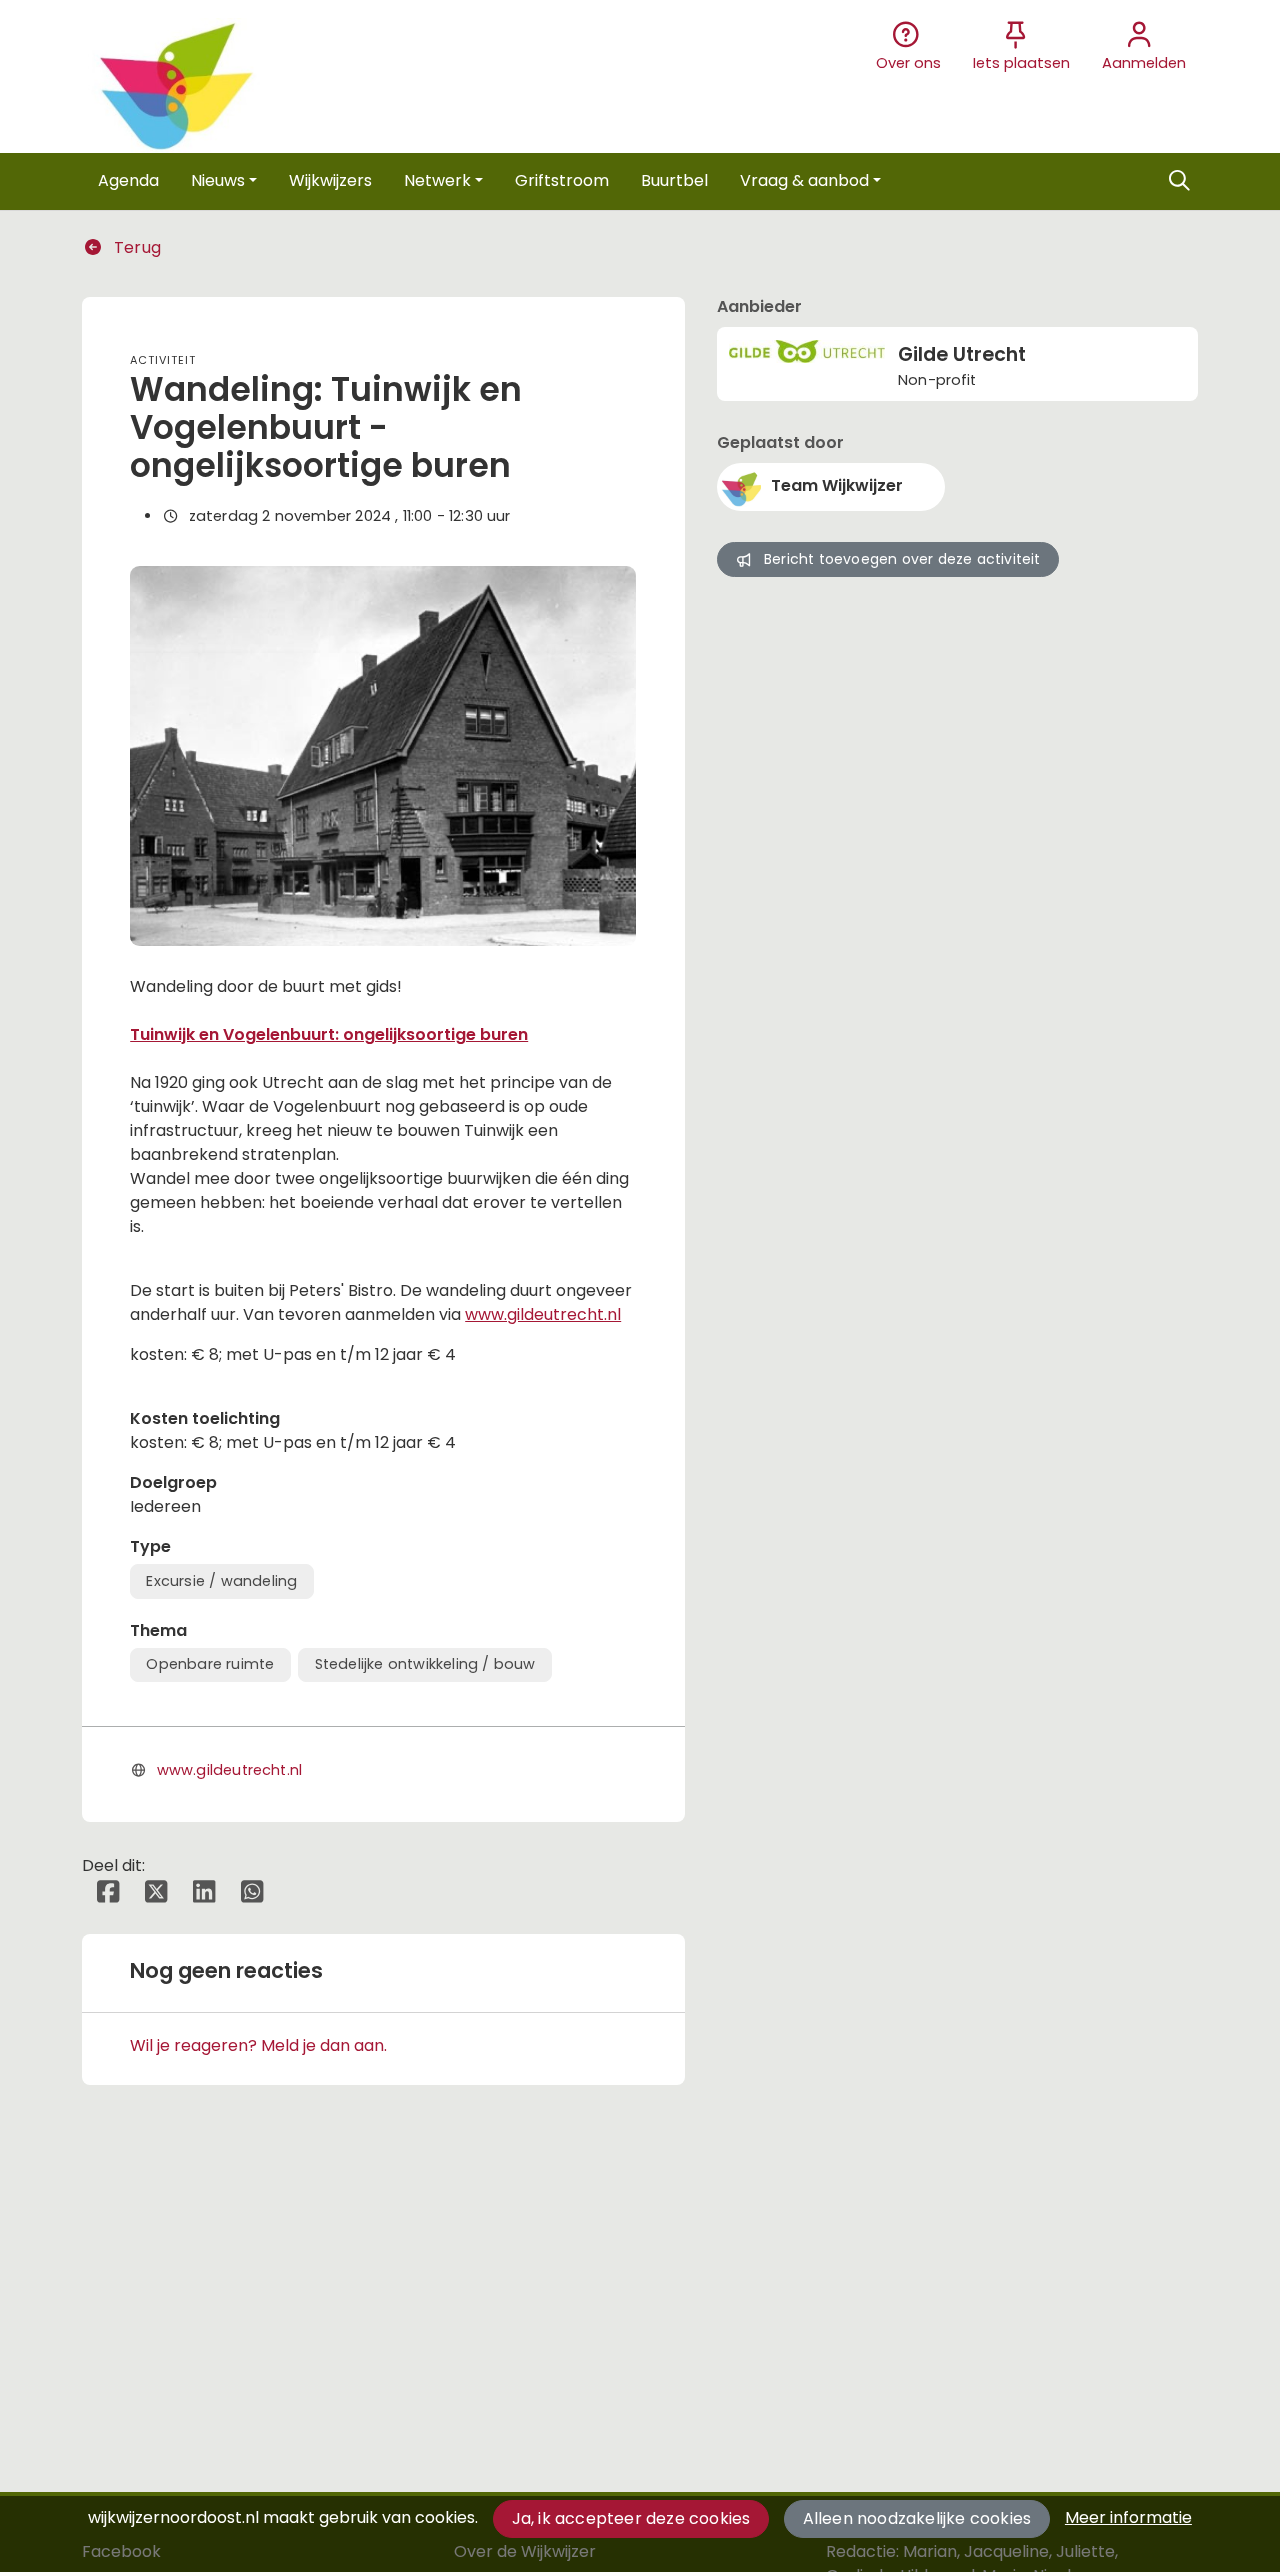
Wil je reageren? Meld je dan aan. (258, 2045)
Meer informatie (1128, 2517)
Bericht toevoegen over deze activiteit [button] (902, 559)
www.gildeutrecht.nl (543, 1314)
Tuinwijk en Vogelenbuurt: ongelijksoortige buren (329, 1034)
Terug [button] (135, 247)
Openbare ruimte (210, 1664)
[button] (128, 181)
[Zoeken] (1179, 181)
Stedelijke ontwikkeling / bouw (425, 1664)
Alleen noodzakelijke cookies (917, 2518)
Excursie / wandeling (221, 1581)
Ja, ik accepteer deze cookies (631, 2518)
